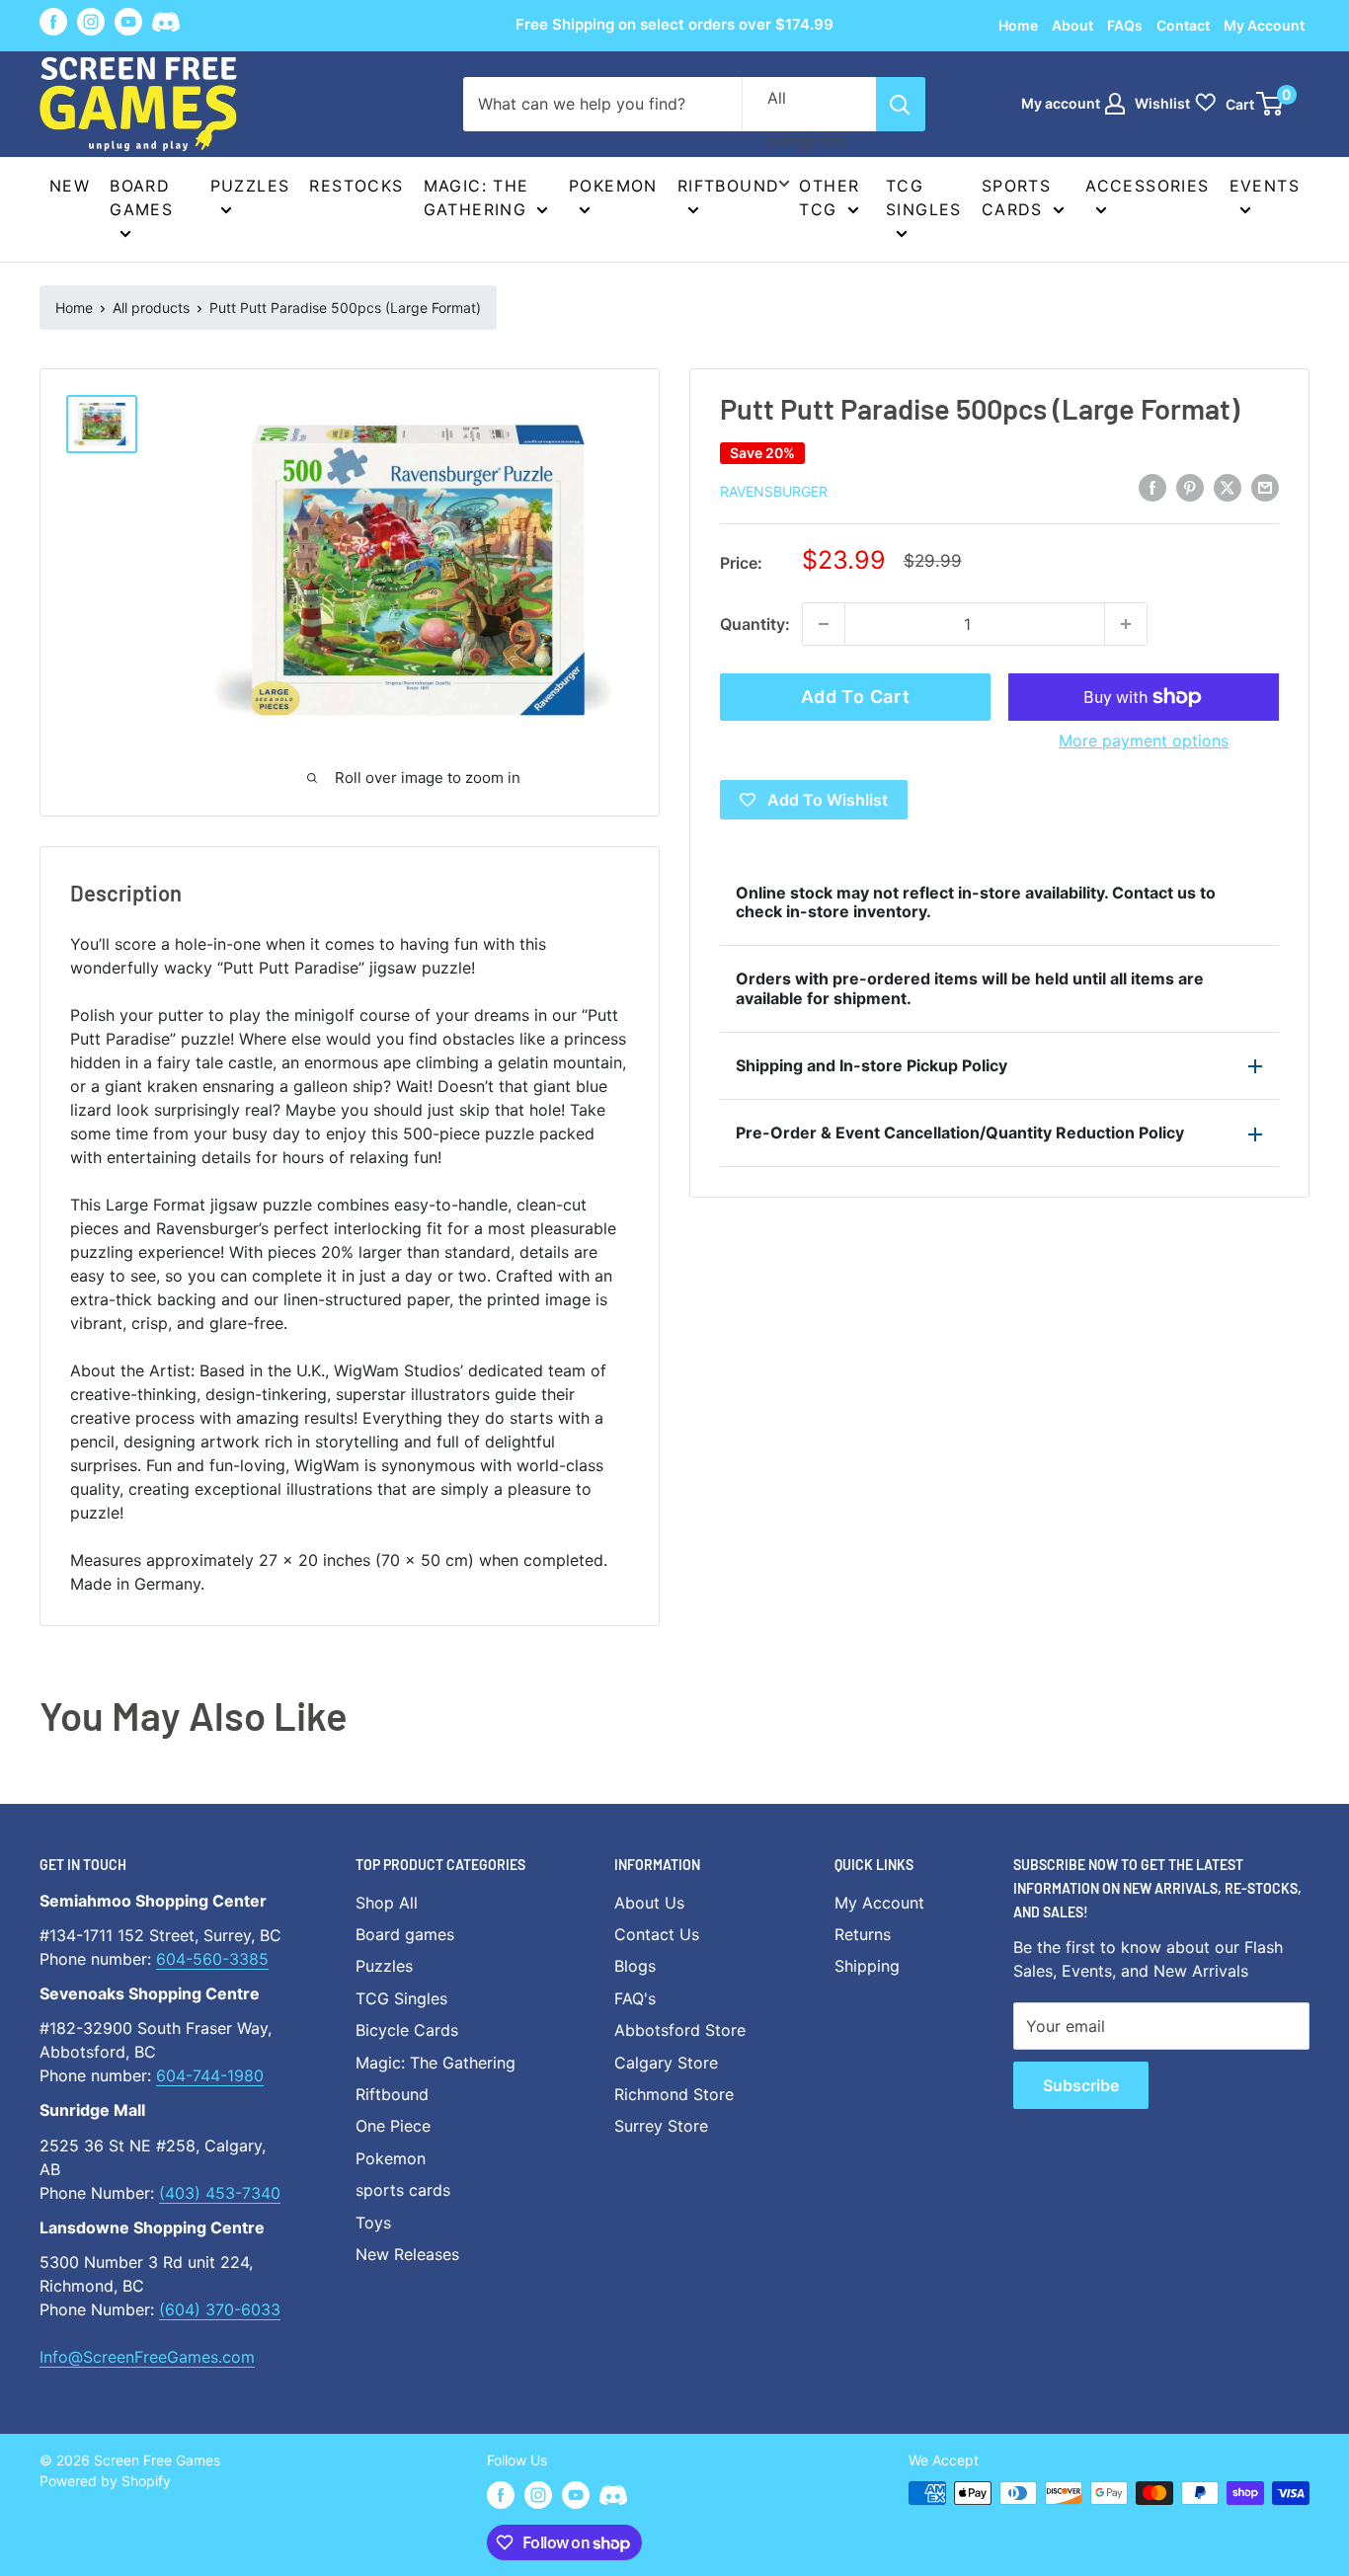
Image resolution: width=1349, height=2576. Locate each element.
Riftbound (729, 186)
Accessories (1147, 186)
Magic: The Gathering (476, 197)
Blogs (635, 1966)
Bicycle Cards (407, 2030)
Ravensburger (774, 491)
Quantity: (755, 624)
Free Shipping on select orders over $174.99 (674, 24)
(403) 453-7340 (220, 2193)
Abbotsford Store (680, 2030)
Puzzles (250, 186)
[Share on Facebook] (1152, 488)
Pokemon (613, 186)
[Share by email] (1265, 488)
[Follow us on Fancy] (166, 25)
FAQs (1125, 25)
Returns (863, 1934)
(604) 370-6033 (220, 2309)
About (1072, 25)
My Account (1264, 25)
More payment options (1144, 741)
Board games (141, 197)
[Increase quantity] (1126, 624)
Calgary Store (666, 2063)
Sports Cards (1016, 197)
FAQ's (635, 1998)
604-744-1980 (210, 2075)
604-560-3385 (212, 1959)
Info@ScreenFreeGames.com (147, 2357)
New (70, 186)
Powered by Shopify (105, 2481)
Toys (373, 2223)
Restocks (356, 186)
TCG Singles (924, 197)
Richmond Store (674, 2094)
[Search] (901, 104)
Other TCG (829, 197)
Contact (1183, 25)
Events (1265, 186)
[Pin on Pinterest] (1190, 488)
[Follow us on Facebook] (53, 22)
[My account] (1115, 104)
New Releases (407, 2254)
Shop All (387, 1903)
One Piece (393, 2126)
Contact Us (657, 1934)
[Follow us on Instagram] (91, 22)
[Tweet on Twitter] (1228, 488)
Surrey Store (661, 2126)
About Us (649, 1903)
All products (151, 308)
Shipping (867, 1966)
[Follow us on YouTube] (128, 22)
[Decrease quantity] (824, 624)
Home (1018, 25)
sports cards (403, 2190)
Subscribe (1081, 2085)
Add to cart (856, 697)
